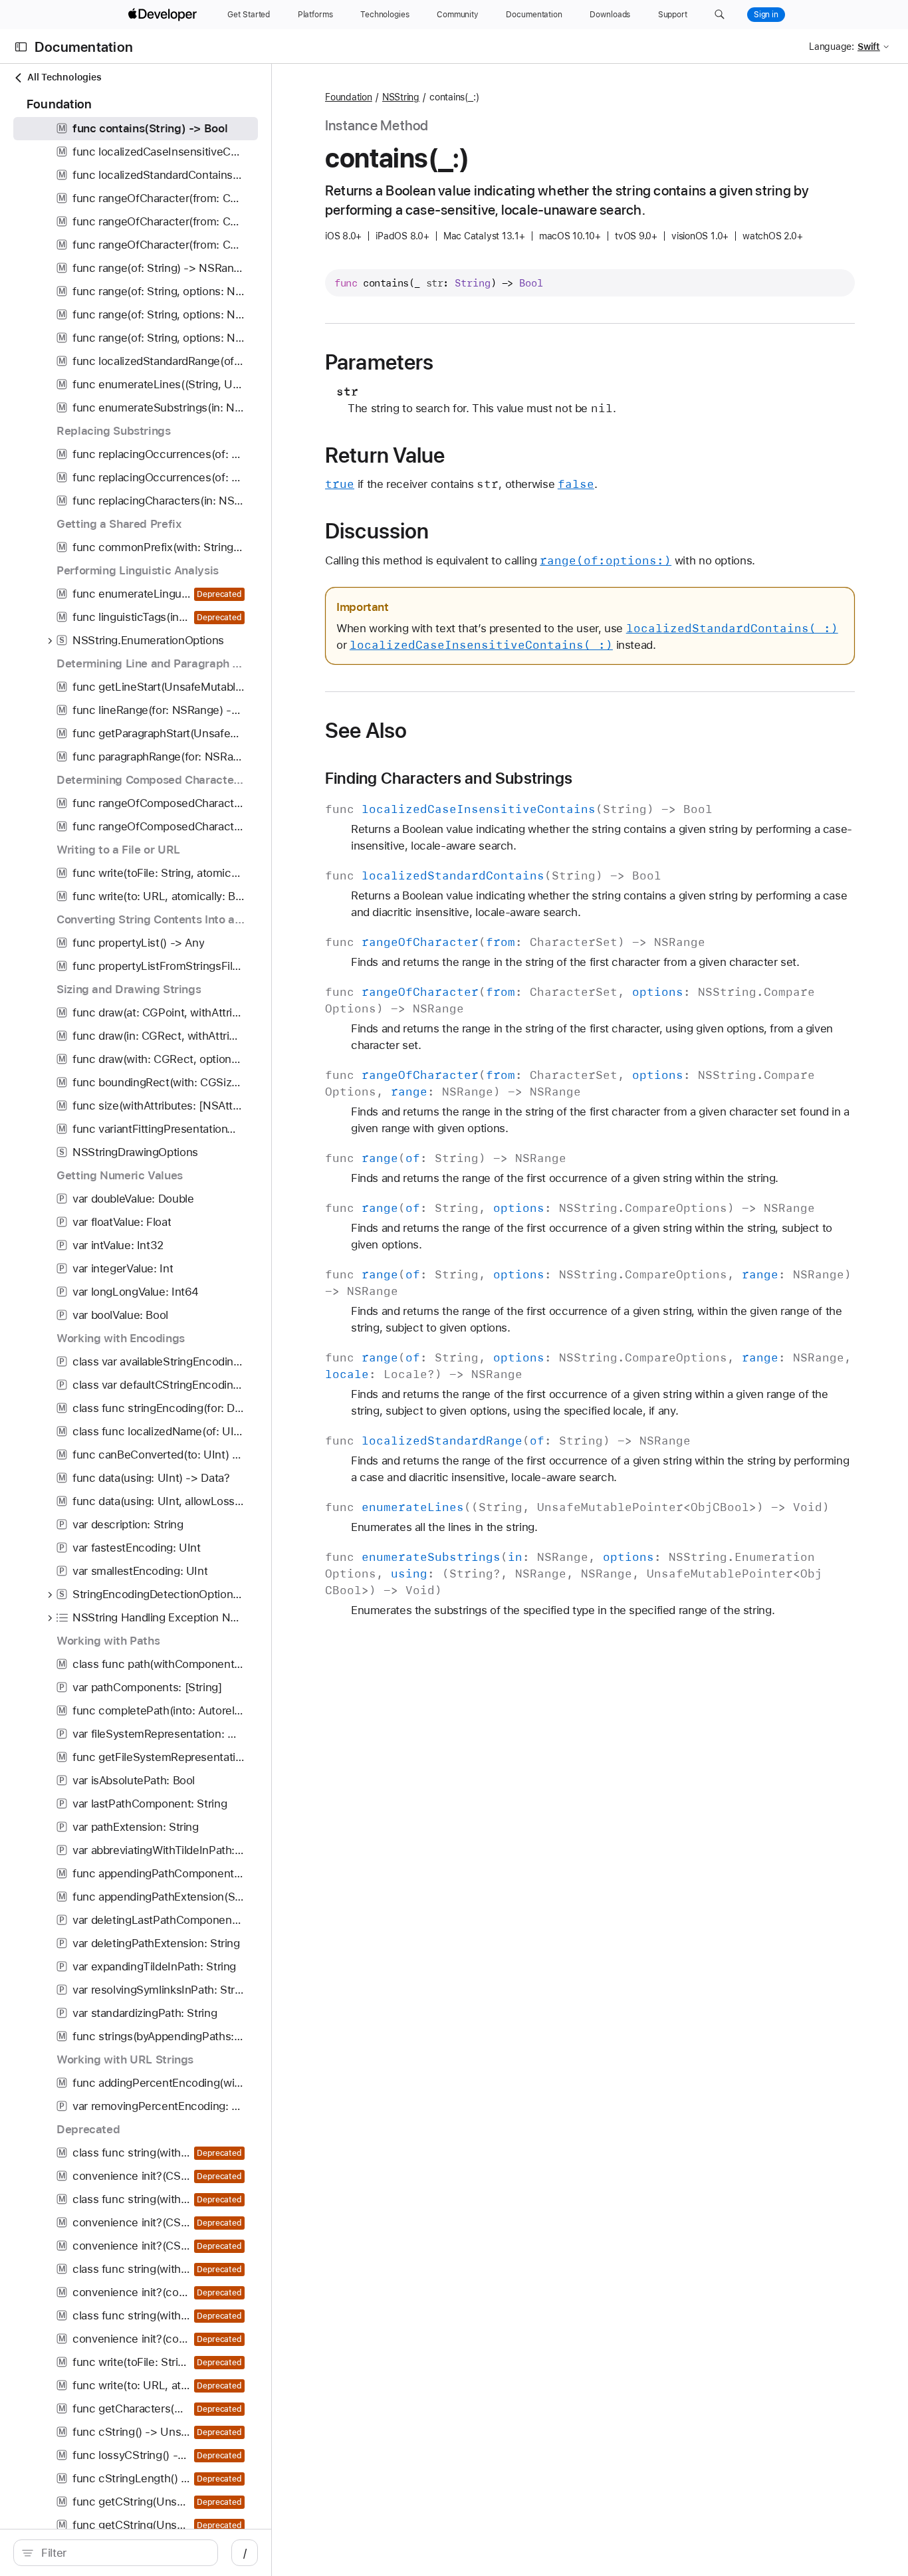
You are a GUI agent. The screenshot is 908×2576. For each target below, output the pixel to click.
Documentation (84, 47)
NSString (401, 97)
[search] (116, 2553)
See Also (366, 731)
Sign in (766, 15)
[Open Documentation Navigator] (21, 47)
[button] (720, 15)
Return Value (385, 455)
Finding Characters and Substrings (449, 778)
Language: (832, 47)
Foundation (349, 97)
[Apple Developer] (164, 15)
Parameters (379, 362)
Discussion (377, 531)
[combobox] (123, 2553)
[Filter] (123, 2553)
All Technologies (64, 77)
